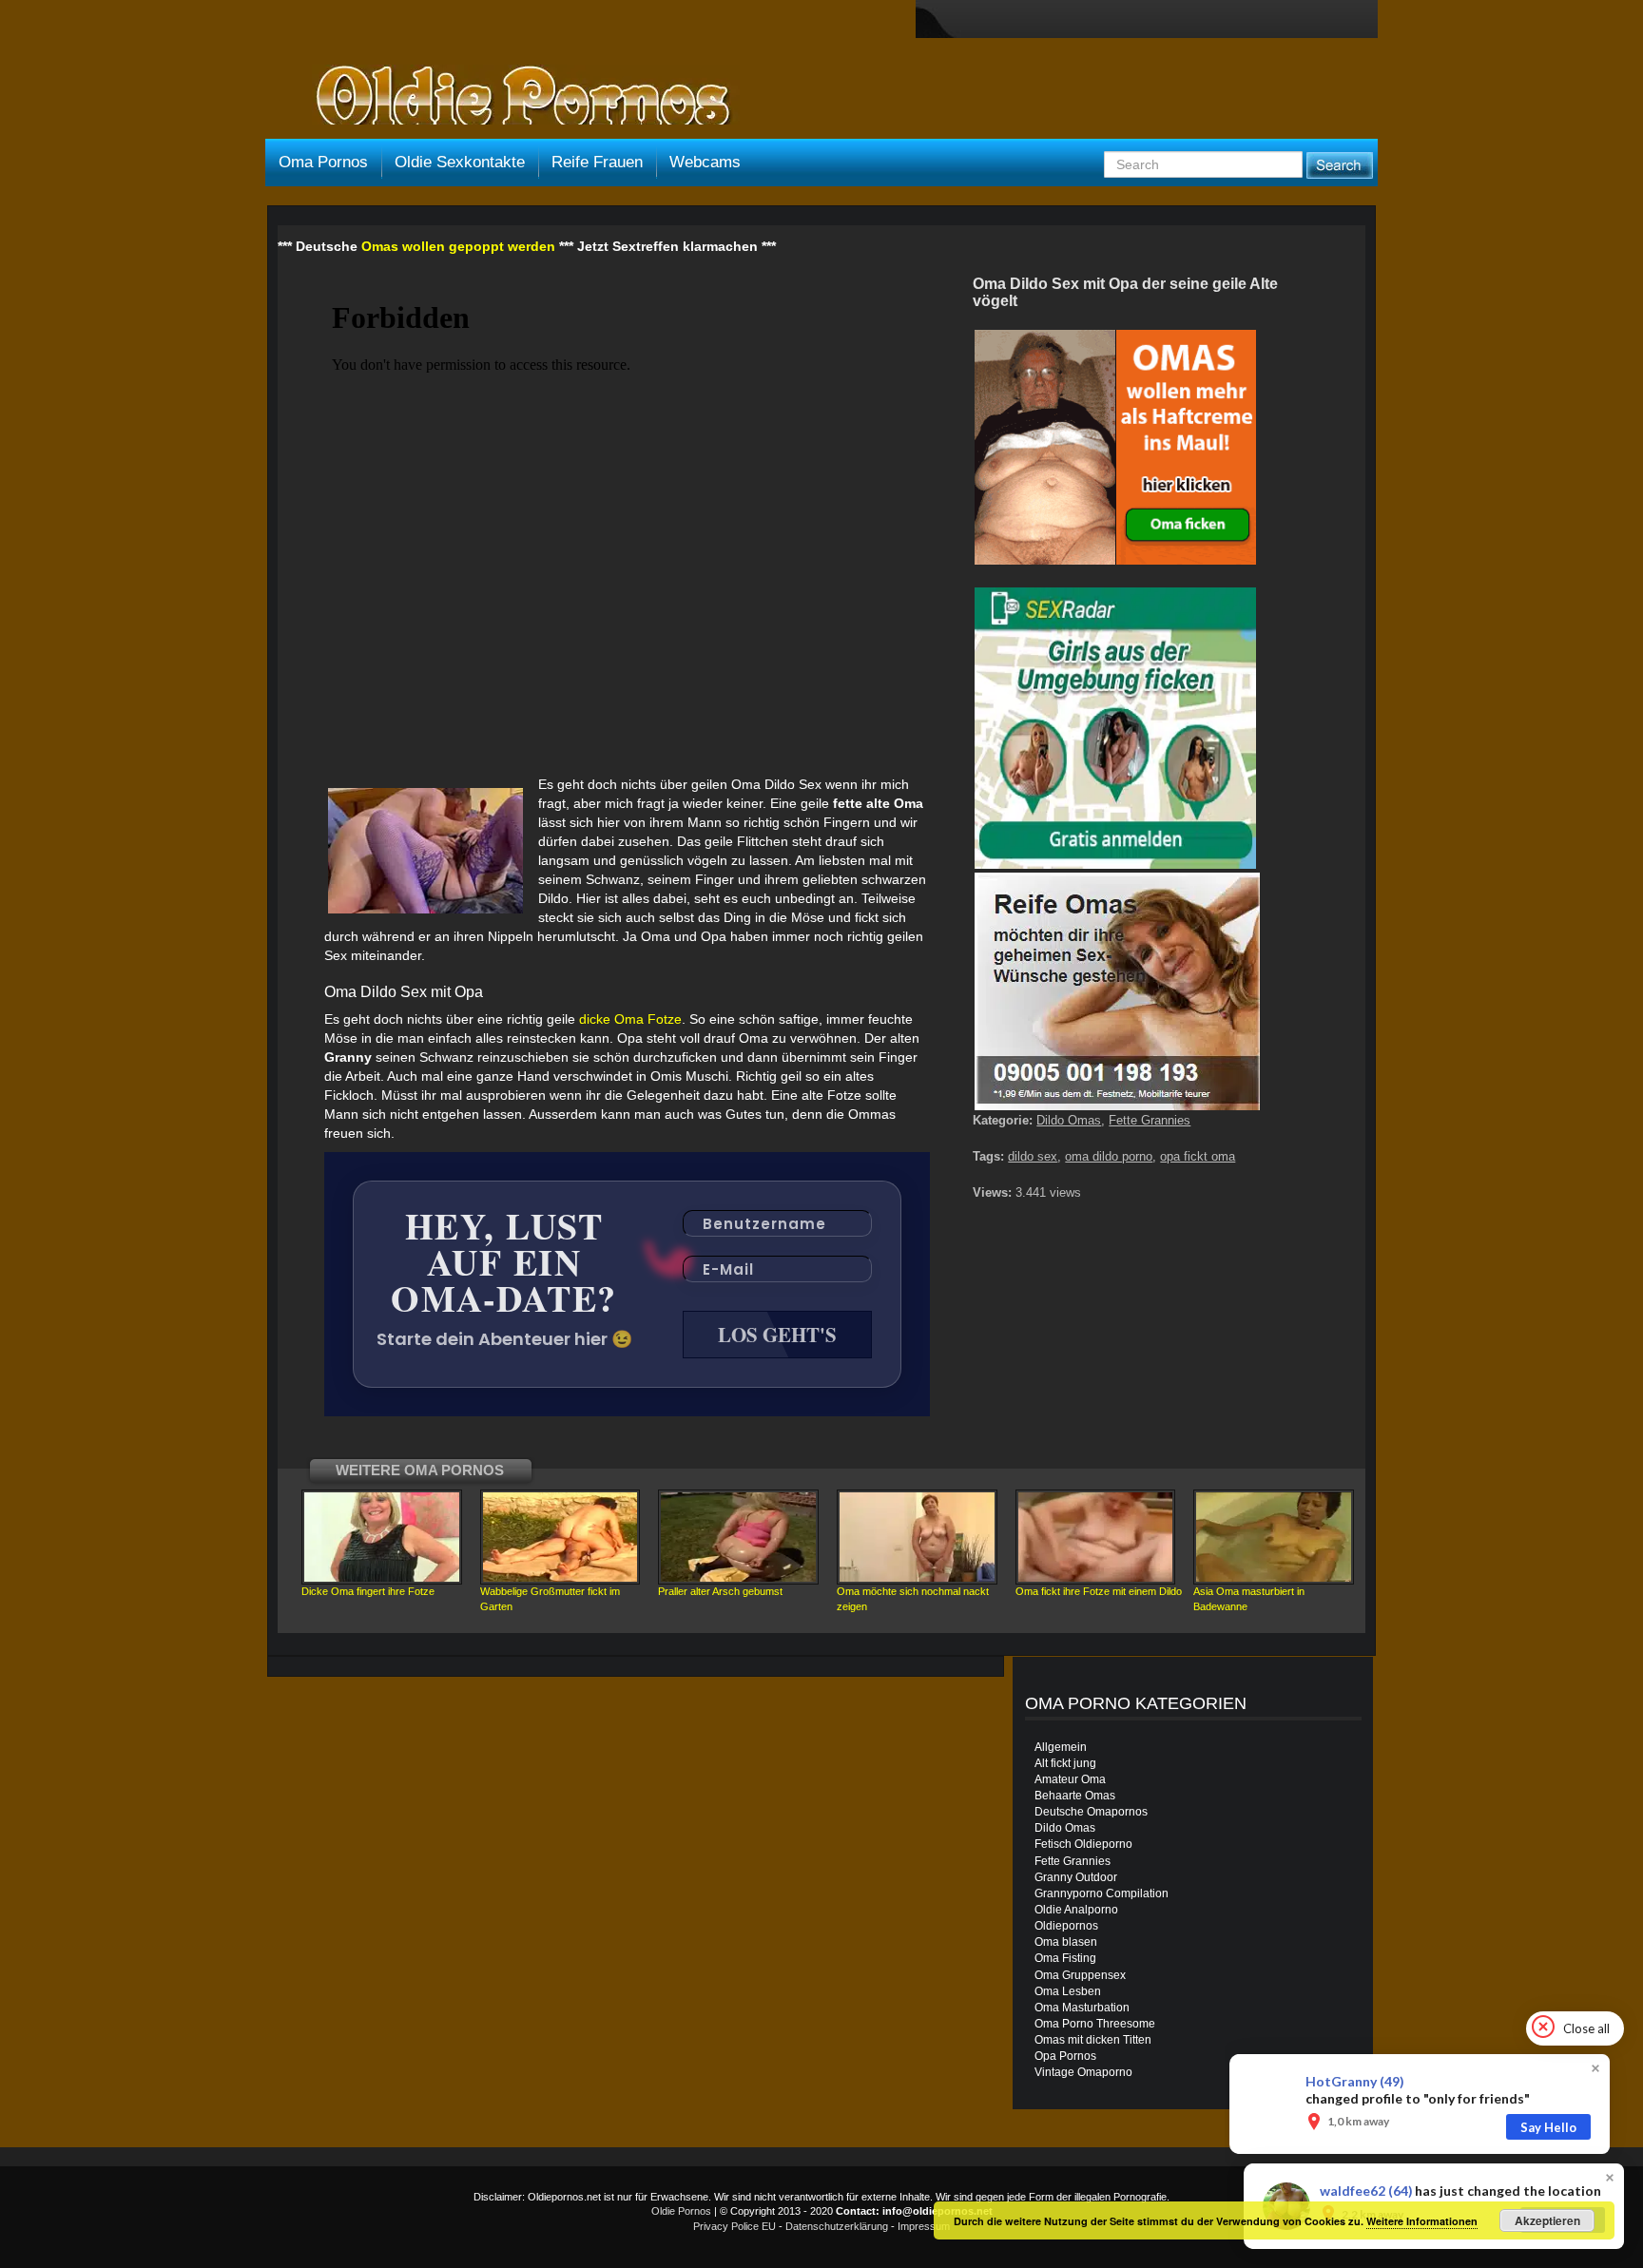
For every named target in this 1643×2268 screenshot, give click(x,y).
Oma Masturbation (1082, 2008)
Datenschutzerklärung (837, 2226)
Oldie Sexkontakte (460, 162)
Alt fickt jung (1065, 1763)
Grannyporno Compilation (1102, 1893)
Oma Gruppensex (1080, 1975)
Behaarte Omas (1075, 1796)
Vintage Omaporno (1083, 2072)
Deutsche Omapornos (1091, 1812)
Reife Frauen (597, 162)
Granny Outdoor (1076, 1877)
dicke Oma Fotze (630, 1019)
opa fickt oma (1198, 1156)
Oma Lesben (1068, 1991)
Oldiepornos (1066, 1926)
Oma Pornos (323, 162)
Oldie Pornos (681, 2211)
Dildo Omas (1069, 1120)
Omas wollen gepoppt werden (458, 246)
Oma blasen (1066, 1942)
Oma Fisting (1065, 1958)
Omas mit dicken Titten (1093, 2040)
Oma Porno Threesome (1095, 2024)
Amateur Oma (1070, 1779)
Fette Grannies (1150, 1120)
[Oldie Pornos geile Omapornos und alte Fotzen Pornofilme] (515, 97)
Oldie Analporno (1076, 1910)
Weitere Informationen (1422, 2221)
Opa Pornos (1065, 2056)
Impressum (924, 2226)
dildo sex (1033, 1156)
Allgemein (1061, 1747)
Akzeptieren (1547, 2220)
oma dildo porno (1109, 1156)
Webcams (705, 162)
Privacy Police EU (735, 2226)
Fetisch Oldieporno (1083, 1844)
